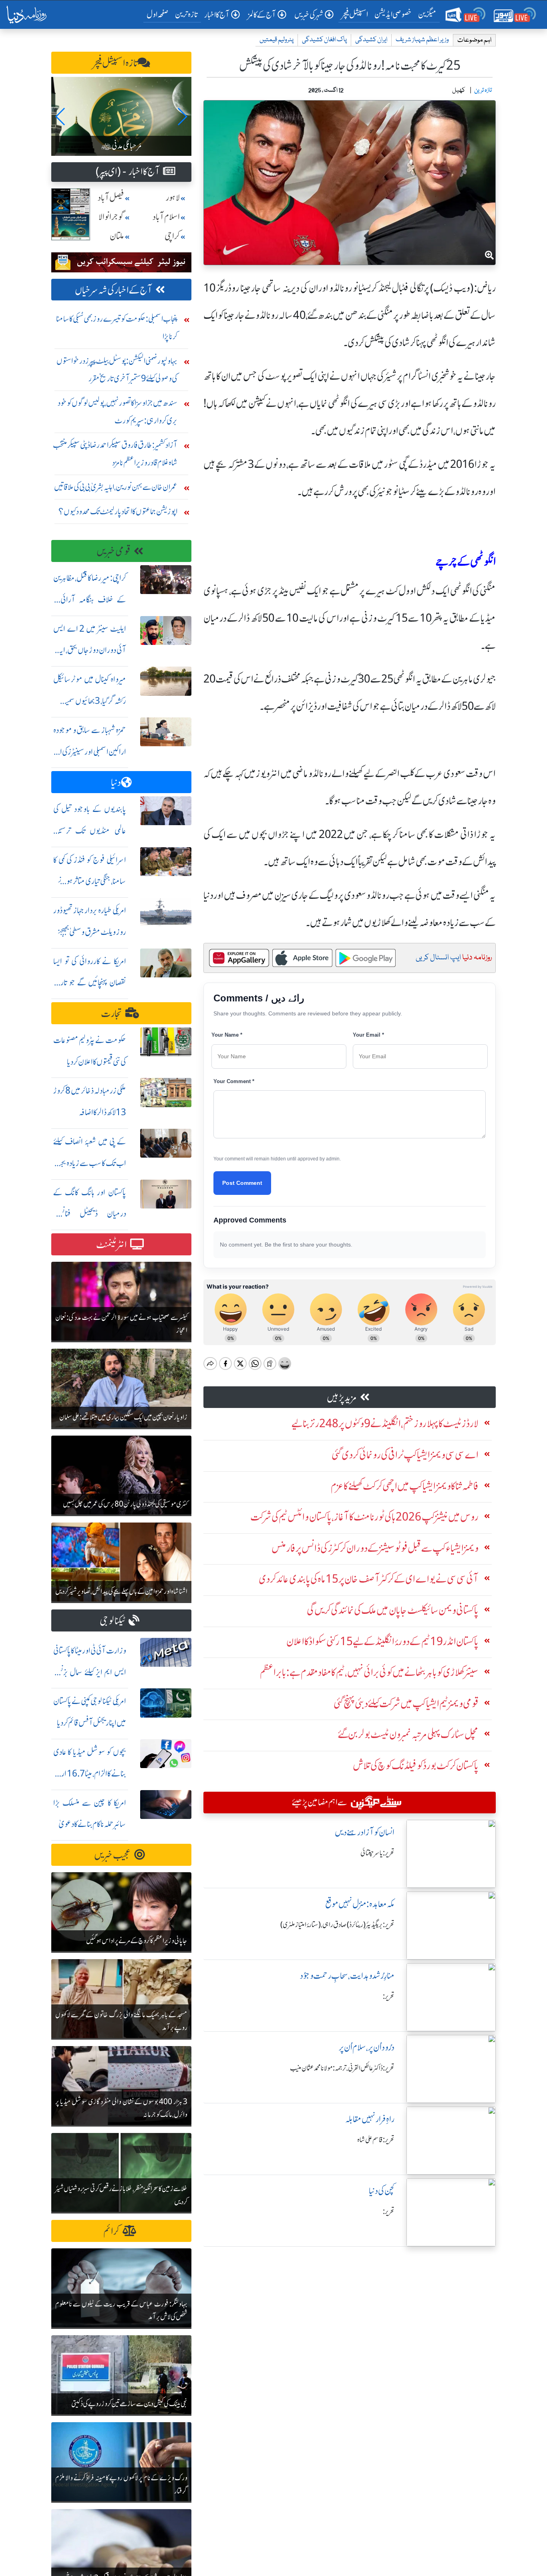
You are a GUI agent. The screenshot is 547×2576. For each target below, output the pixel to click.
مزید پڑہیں (342, 1398)
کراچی (172, 236)
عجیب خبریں (113, 1855)
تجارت (112, 1014)
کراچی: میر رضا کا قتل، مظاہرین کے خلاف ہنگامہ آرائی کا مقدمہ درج (90, 599)
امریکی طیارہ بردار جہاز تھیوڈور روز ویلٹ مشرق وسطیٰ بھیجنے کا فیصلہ (90, 932)
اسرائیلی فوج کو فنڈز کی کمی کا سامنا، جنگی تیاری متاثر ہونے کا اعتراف (90, 881)
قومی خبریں (114, 551)
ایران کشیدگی (371, 40)
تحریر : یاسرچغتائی (377, 1853)
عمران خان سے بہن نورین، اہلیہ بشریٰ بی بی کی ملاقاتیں (116, 487)
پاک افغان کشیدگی (324, 40)
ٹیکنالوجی (113, 1621)
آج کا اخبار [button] (217, 15)
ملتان (117, 236)
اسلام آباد (166, 217)
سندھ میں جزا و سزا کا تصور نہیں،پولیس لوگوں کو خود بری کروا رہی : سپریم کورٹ (118, 412)
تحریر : (389, 1996)
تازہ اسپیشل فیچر (115, 63)
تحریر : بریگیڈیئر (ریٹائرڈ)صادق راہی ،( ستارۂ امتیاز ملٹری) (337, 1925)
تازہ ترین (186, 14)
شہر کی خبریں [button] (309, 15)
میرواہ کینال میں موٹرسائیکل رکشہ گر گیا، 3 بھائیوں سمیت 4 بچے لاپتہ (90, 701)
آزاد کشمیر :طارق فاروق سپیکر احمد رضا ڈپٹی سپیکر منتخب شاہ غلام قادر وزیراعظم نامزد (115, 454)
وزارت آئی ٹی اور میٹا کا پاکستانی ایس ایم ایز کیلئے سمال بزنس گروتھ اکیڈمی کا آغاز (90, 1672)
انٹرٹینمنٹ (112, 1245)
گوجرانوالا (111, 217)
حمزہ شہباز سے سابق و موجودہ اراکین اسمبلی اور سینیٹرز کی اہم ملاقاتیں (90, 752)
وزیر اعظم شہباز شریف (422, 40)
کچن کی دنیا (382, 2191)
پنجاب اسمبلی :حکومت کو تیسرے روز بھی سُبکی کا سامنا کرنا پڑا (117, 327)
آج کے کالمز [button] (262, 15)
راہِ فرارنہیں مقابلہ (370, 2119)
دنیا (116, 782)
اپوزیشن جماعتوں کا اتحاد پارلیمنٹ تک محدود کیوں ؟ (118, 511)
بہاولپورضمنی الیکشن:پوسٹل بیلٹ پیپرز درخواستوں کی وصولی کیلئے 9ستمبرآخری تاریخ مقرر (117, 370)
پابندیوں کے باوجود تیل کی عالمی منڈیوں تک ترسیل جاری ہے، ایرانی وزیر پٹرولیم (90, 831)
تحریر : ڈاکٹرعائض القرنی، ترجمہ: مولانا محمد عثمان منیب (342, 2068)
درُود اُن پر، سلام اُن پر (367, 2047)
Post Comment (242, 1183)
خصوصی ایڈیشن (393, 14)
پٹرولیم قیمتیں (277, 40)
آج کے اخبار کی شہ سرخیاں (114, 290)
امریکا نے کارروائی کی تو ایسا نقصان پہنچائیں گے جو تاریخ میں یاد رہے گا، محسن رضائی (90, 983)
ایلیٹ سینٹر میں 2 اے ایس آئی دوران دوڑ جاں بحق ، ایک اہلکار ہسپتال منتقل (90, 650)
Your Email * (368, 1035)
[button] (61, 117)
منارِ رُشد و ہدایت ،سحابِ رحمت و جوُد (347, 1976)
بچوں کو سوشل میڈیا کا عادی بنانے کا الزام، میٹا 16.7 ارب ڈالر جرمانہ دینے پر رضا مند (90, 1773)
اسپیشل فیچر (355, 14)
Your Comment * (234, 1081)
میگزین (427, 14)
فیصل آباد (111, 198)
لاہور (173, 198)
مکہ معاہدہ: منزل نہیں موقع (360, 1904)
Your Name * (227, 1035)
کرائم (111, 2231)
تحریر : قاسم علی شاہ (376, 2140)
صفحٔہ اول (159, 14)
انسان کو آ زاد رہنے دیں (365, 1832)
